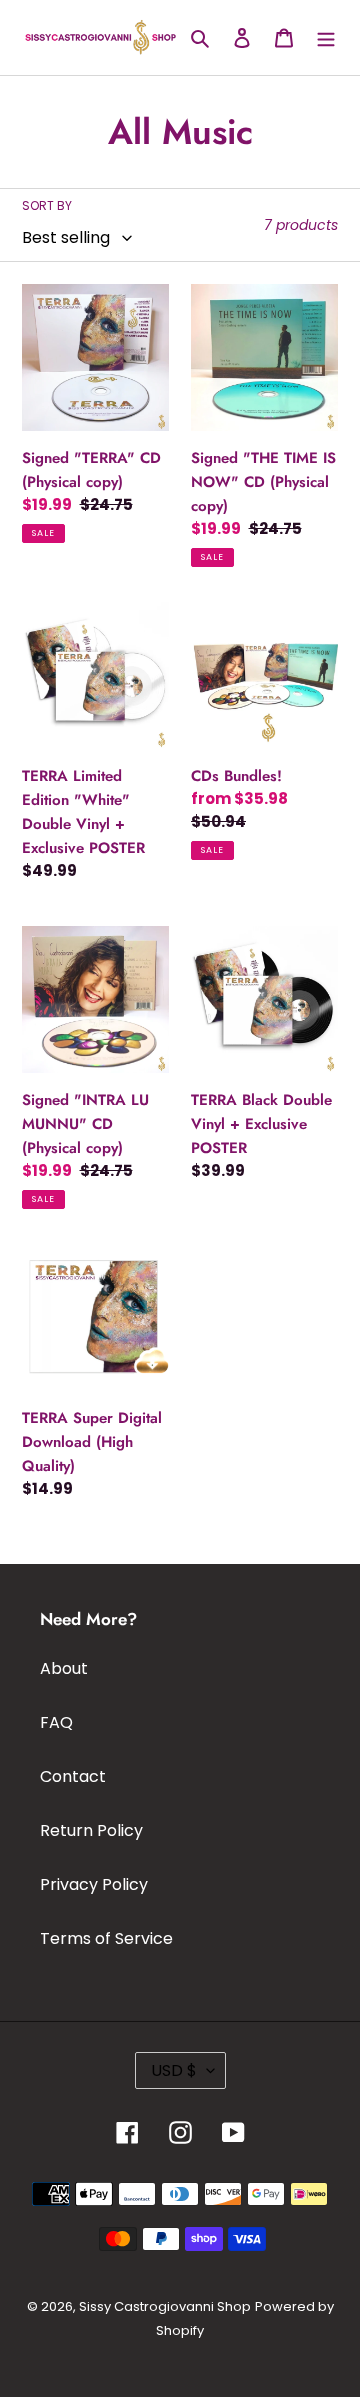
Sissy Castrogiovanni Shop (165, 2306)
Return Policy (91, 1830)
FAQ (56, 1722)
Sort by (47, 205)
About (64, 1668)
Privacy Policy (94, 1884)
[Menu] (326, 37)
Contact (73, 1776)
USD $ (174, 2070)
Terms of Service (106, 1938)
